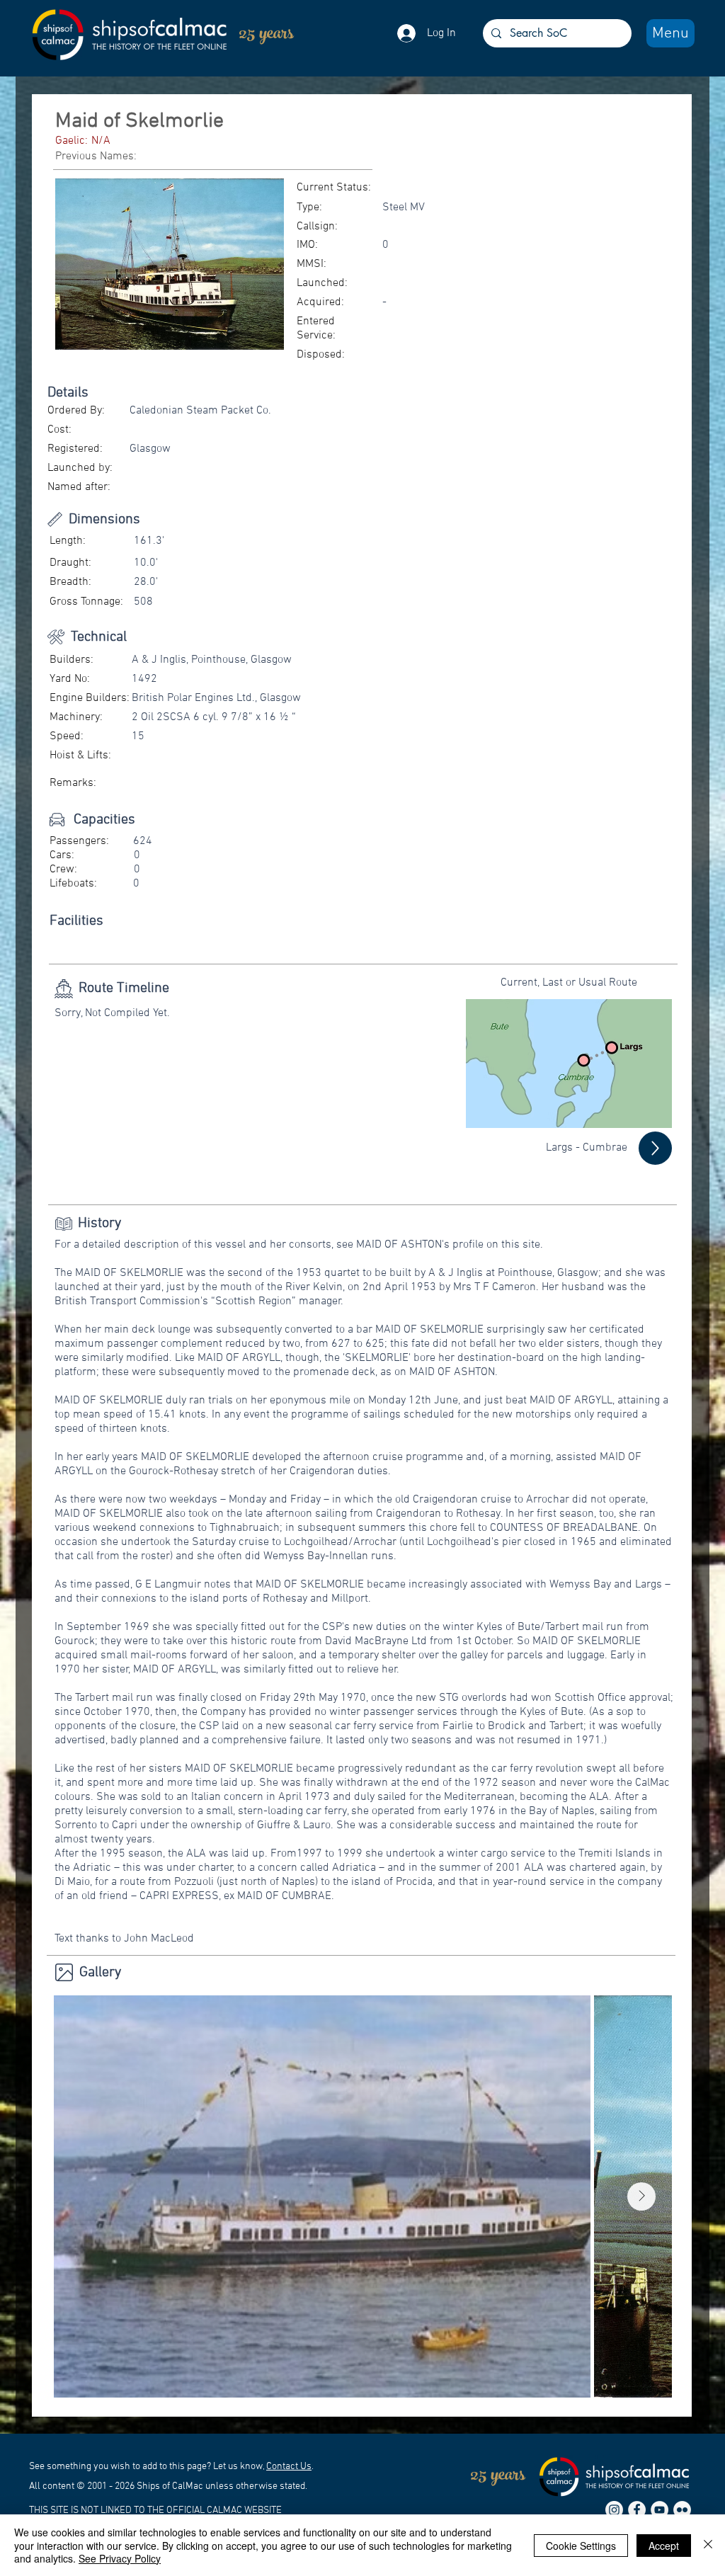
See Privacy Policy (120, 2558)
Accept (664, 2546)
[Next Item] (641, 2196)
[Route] (655, 1148)
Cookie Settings (581, 2546)
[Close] (708, 2545)
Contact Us (289, 2467)
